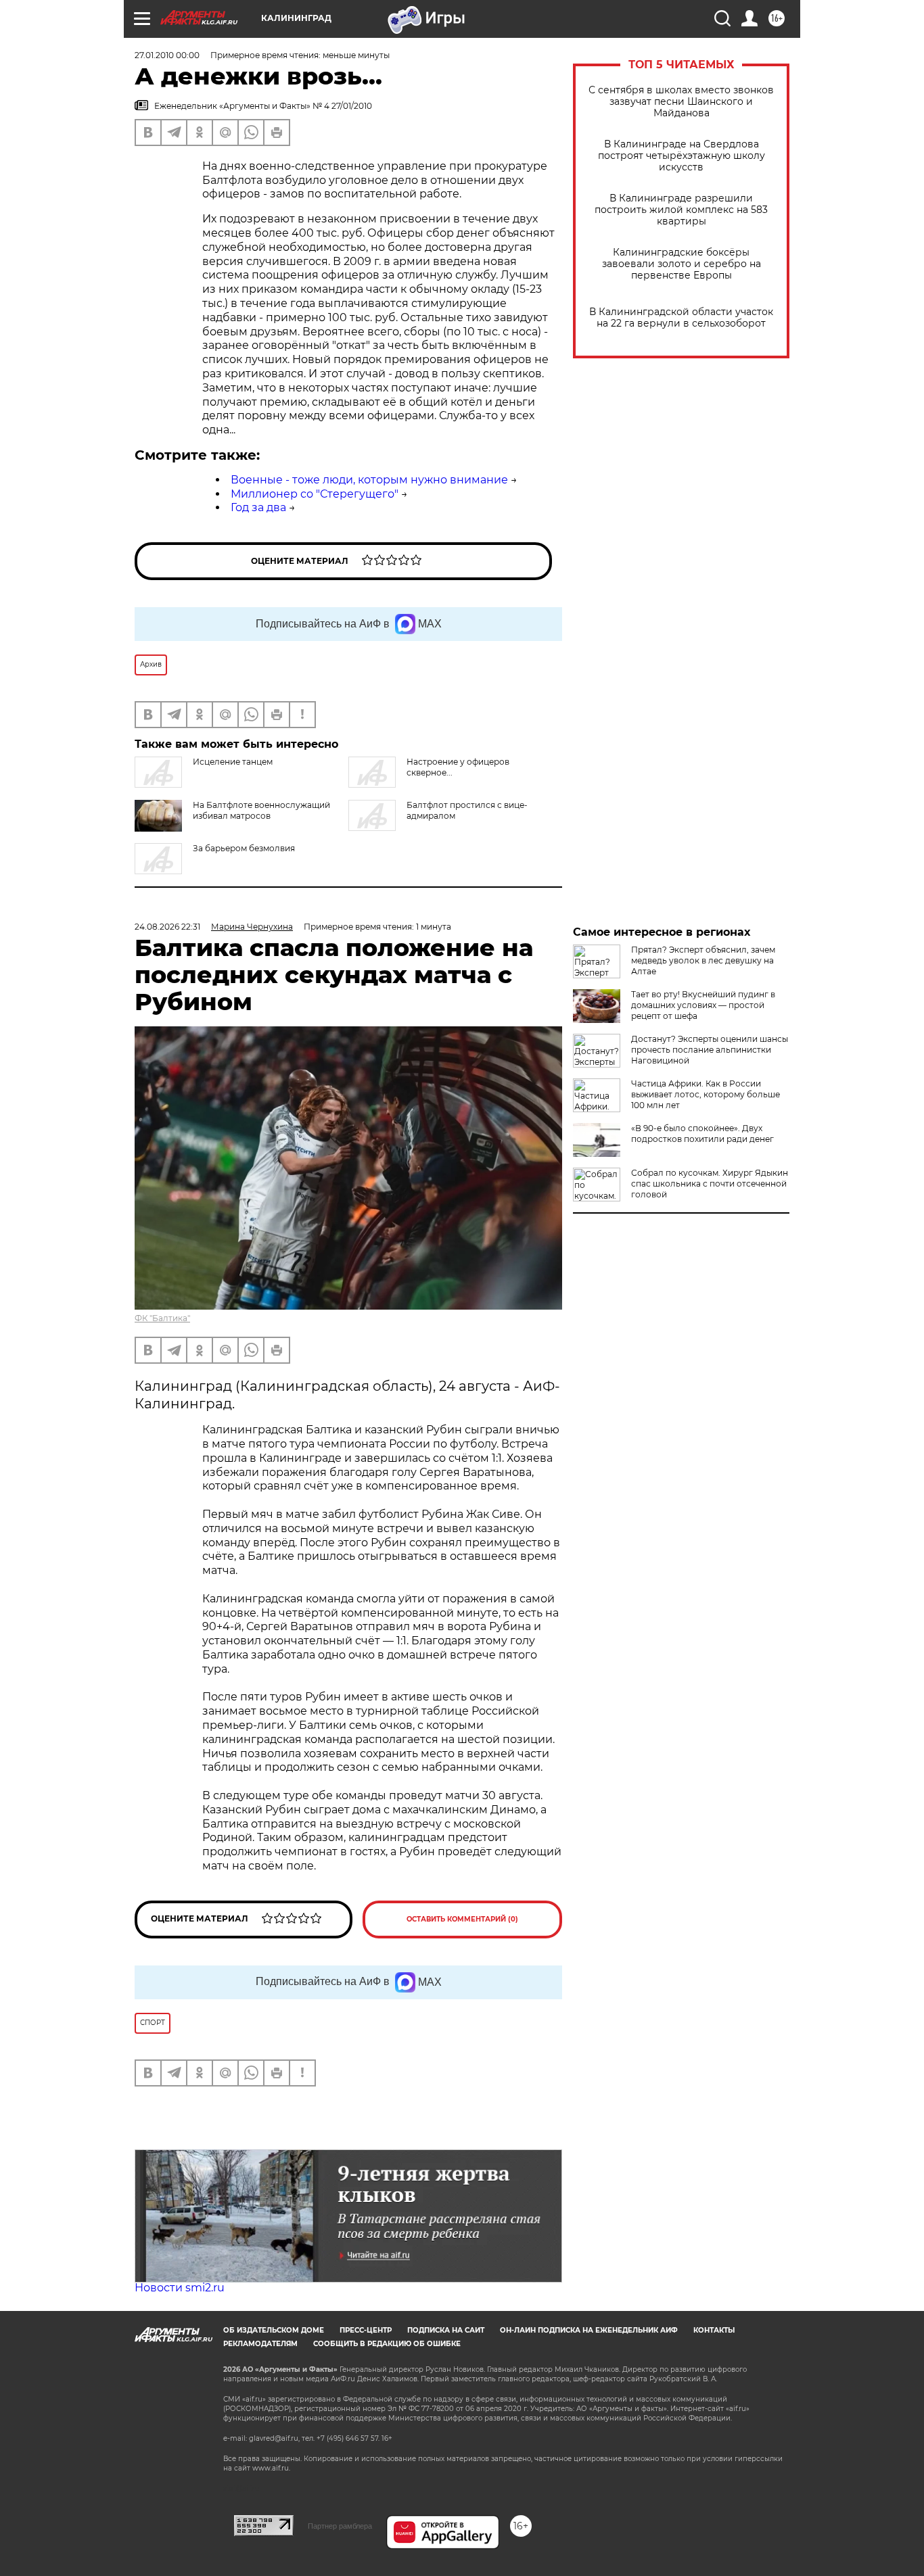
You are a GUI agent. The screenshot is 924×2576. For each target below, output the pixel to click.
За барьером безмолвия (244, 848)
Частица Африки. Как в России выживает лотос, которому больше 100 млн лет (706, 1094)
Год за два (258, 507)
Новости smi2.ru (180, 2288)
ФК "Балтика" (162, 1318)
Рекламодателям (260, 2344)
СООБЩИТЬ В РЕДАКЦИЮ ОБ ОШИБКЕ (387, 2344)
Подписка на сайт (446, 2330)
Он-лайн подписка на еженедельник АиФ (589, 2330)
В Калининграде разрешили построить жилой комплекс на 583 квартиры (681, 210)
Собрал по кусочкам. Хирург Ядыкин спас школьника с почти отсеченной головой (710, 1184)
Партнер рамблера (340, 2526)
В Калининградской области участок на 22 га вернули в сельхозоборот (681, 318)
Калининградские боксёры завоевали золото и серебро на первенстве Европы (682, 264)
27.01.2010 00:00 (167, 55)
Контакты (714, 2330)
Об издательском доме (274, 2330)
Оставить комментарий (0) (462, 1919)
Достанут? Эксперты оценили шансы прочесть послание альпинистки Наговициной (710, 1050)
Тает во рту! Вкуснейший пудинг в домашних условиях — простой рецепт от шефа (703, 1005)
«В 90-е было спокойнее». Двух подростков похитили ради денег (702, 1134)
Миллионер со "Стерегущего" (315, 494)
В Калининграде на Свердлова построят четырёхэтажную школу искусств (682, 156)
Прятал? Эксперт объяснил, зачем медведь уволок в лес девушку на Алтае (703, 960)
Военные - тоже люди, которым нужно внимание (369, 480)
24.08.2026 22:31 (167, 927)
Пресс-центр (366, 2330)
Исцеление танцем (233, 762)
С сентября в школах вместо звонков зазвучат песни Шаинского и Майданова (681, 102)
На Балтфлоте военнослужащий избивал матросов (261, 810)
